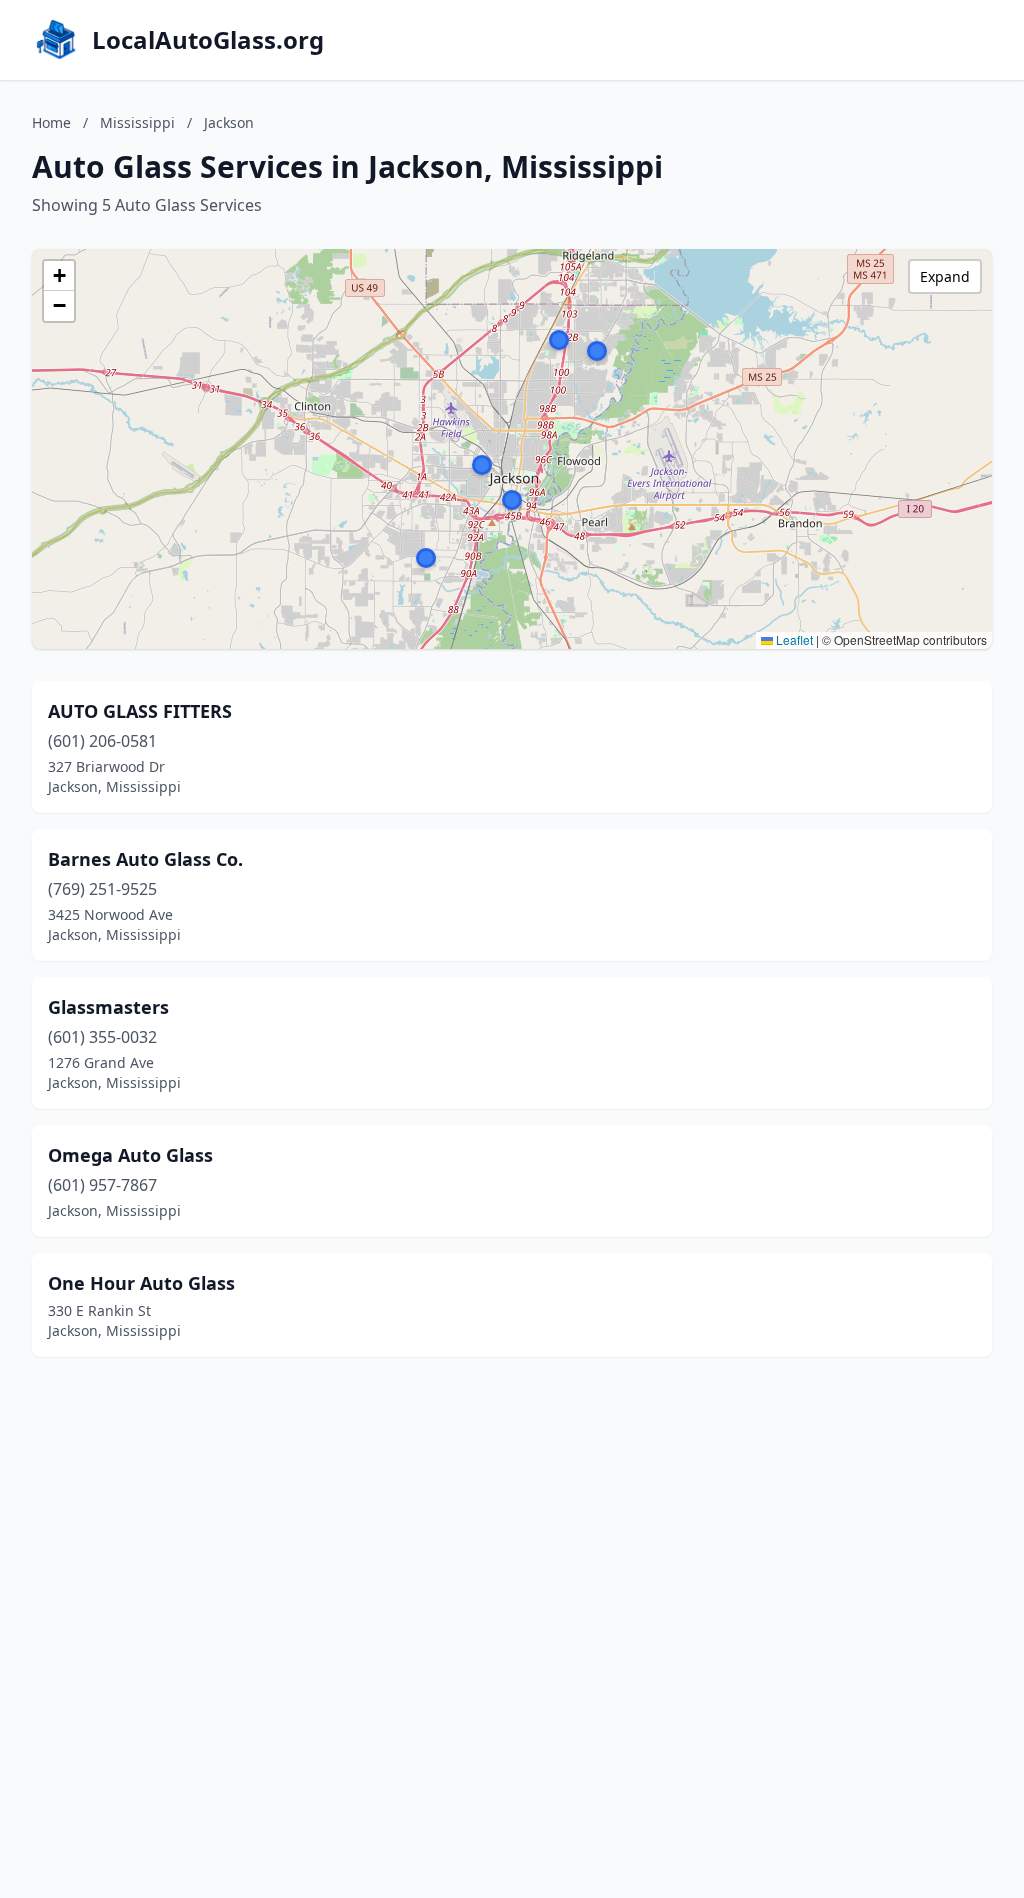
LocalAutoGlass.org (208, 40)
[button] (559, 340)
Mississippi (137, 122)
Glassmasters (108, 1007)
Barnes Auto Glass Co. (145, 859)
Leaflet (793, 639)
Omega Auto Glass (130, 1155)
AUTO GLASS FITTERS (140, 711)
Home (51, 122)
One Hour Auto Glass (141, 1283)
